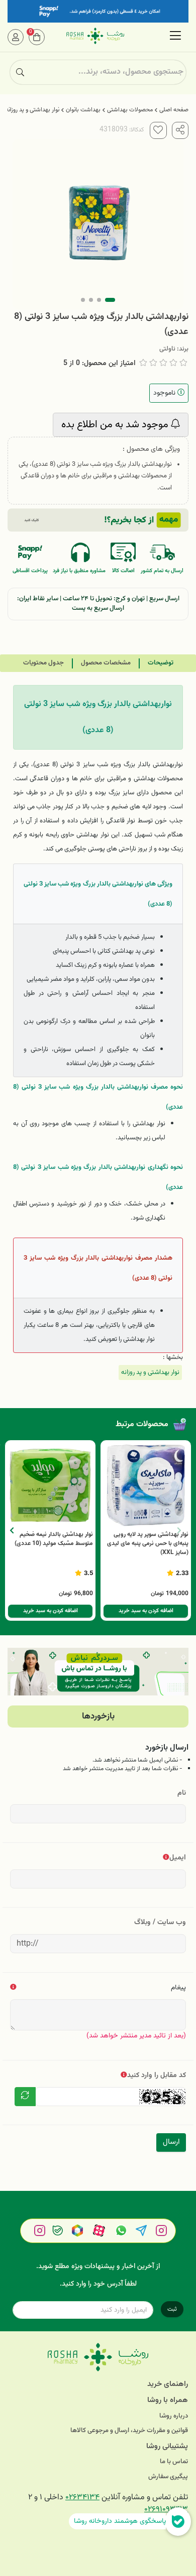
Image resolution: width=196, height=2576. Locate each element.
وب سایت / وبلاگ (160, 1922)
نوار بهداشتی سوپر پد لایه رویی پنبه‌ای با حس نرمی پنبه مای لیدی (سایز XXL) (148, 1543)
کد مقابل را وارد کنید (157, 2075)
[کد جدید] (25, 2097)
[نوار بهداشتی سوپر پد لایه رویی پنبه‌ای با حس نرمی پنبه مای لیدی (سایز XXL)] (146, 1485)
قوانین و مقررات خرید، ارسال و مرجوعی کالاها (129, 2431)
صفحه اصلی (174, 110)
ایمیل (178, 1858)
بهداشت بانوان (83, 110)
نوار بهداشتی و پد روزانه (32, 110)
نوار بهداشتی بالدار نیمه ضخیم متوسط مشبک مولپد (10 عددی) (54, 1539)
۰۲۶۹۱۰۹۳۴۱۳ (166, 2510)
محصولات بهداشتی (130, 110)
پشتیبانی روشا (167, 2446)
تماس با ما (174, 2462)
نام (182, 1793)
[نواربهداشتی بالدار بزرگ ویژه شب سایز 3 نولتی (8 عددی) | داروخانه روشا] (98, 2357)
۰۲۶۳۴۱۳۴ (82, 2498)
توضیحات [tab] (161, 663)
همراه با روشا (168, 2400)
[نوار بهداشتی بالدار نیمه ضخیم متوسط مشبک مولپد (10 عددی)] (50, 1485)
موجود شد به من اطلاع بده (116, 425)
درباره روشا (174, 2416)
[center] (20, 72)
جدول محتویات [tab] (43, 663)
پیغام (178, 1988)
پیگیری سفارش (168, 2477)
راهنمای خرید (168, 2384)
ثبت (172, 2309)
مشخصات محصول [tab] (106, 663)
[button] (12, 1530)
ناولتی (167, 349)
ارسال (171, 2142)
